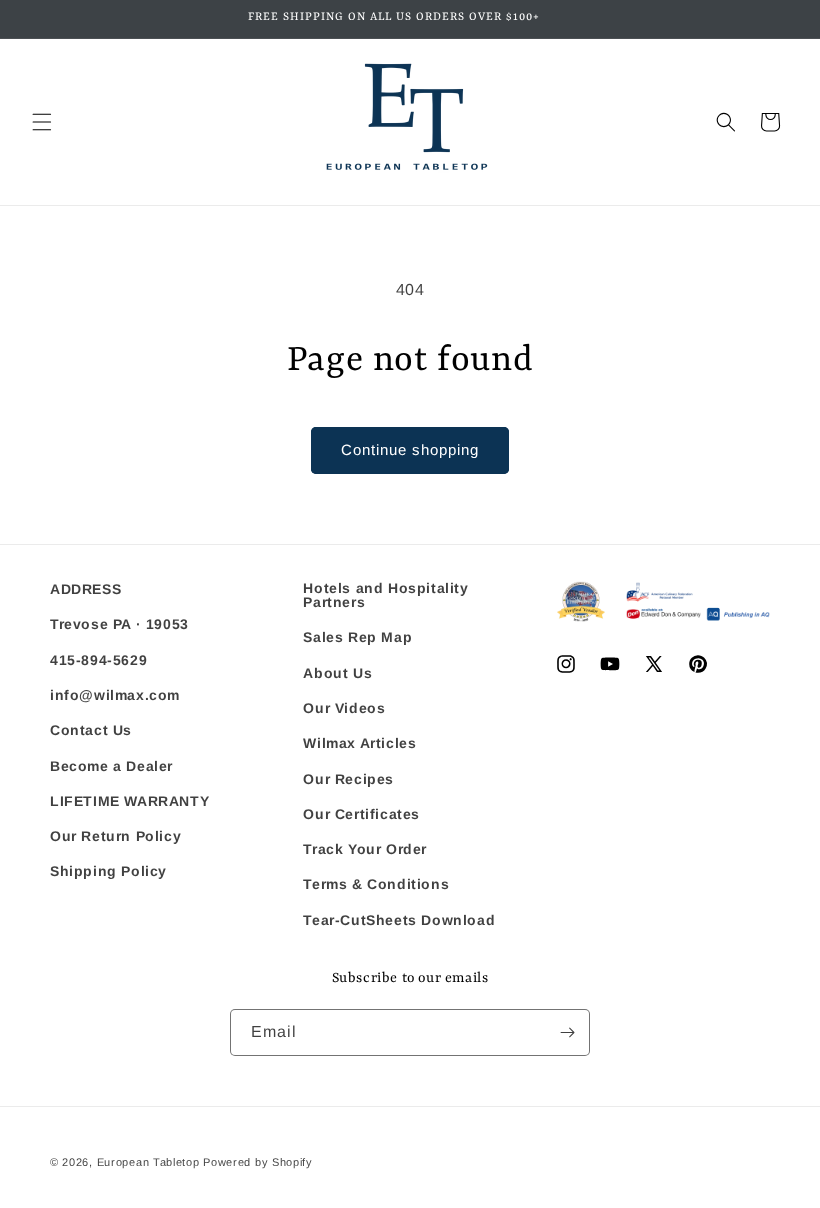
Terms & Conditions (376, 884)
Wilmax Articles (359, 743)
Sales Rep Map (357, 637)
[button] (42, 122)
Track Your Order (365, 849)
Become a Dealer (111, 766)
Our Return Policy (115, 836)
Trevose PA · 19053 (119, 624)
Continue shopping (410, 449)
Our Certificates (361, 814)
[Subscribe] (567, 1032)
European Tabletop (148, 1162)
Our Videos (344, 708)
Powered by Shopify (258, 1162)
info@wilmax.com (115, 695)
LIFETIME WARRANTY (129, 801)
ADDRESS (85, 589)
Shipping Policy (108, 871)
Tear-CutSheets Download (399, 920)
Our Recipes (348, 779)
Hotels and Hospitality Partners (385, 595)
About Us (337, 673)
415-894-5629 (98, 660)
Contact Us (91, 730)
